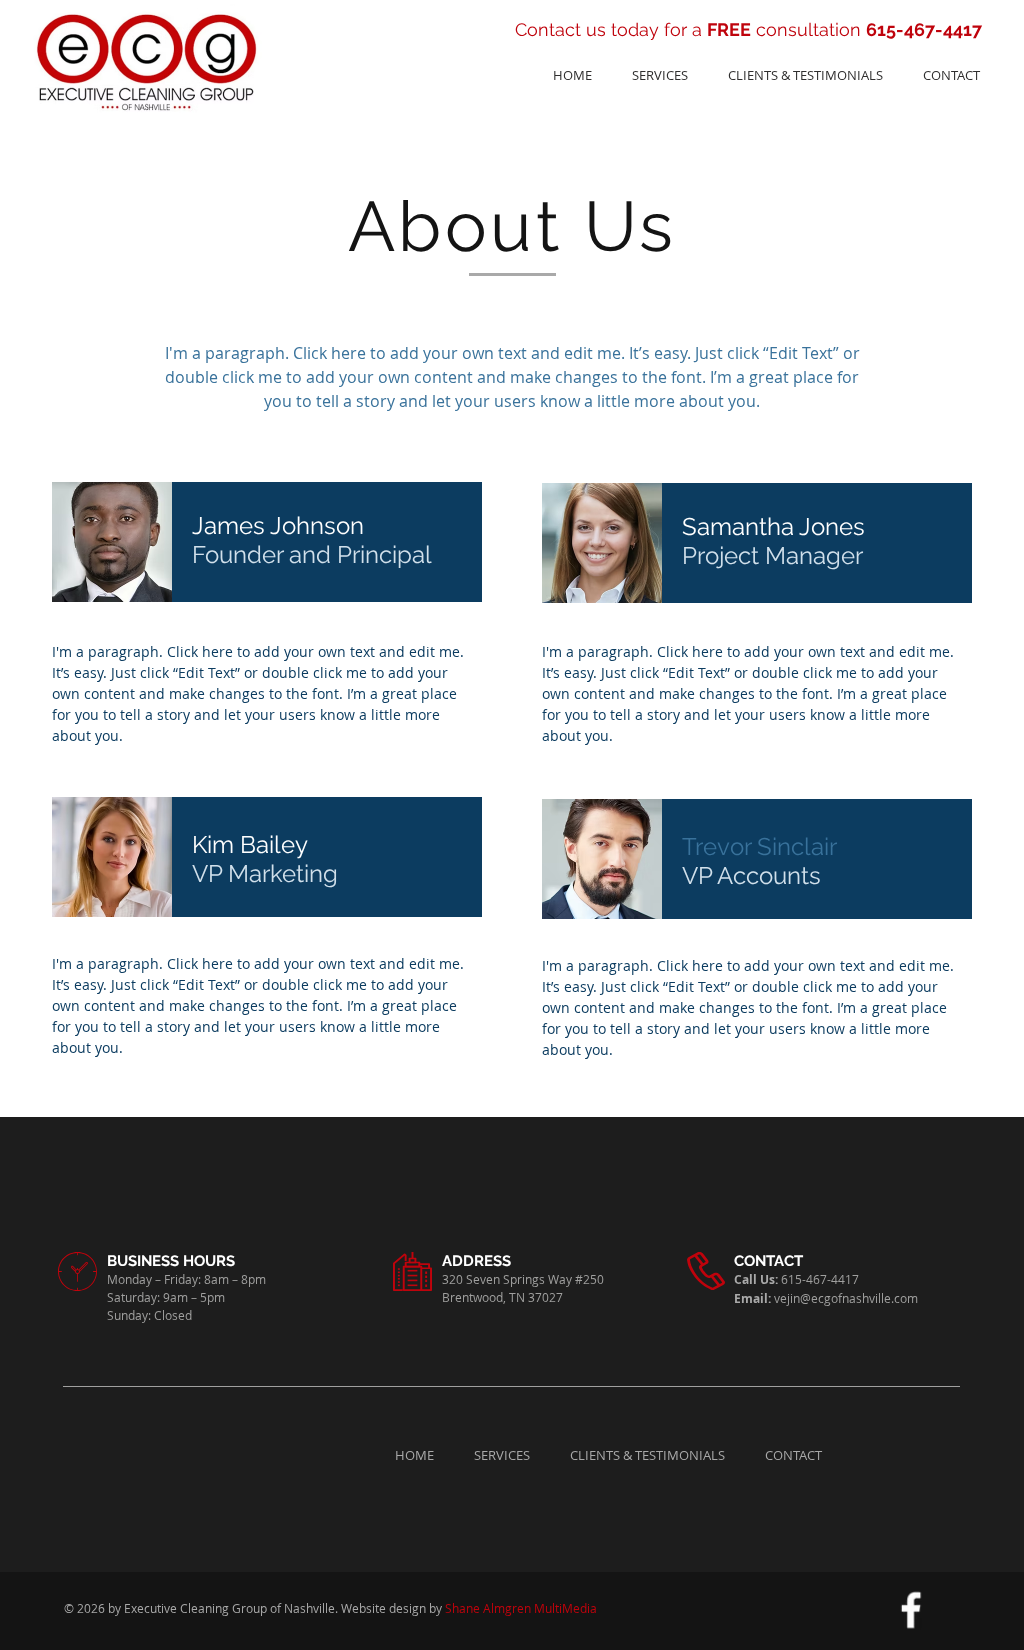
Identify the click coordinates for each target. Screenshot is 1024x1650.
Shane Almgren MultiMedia (521, 1608)
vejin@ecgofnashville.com (846, 1298)
